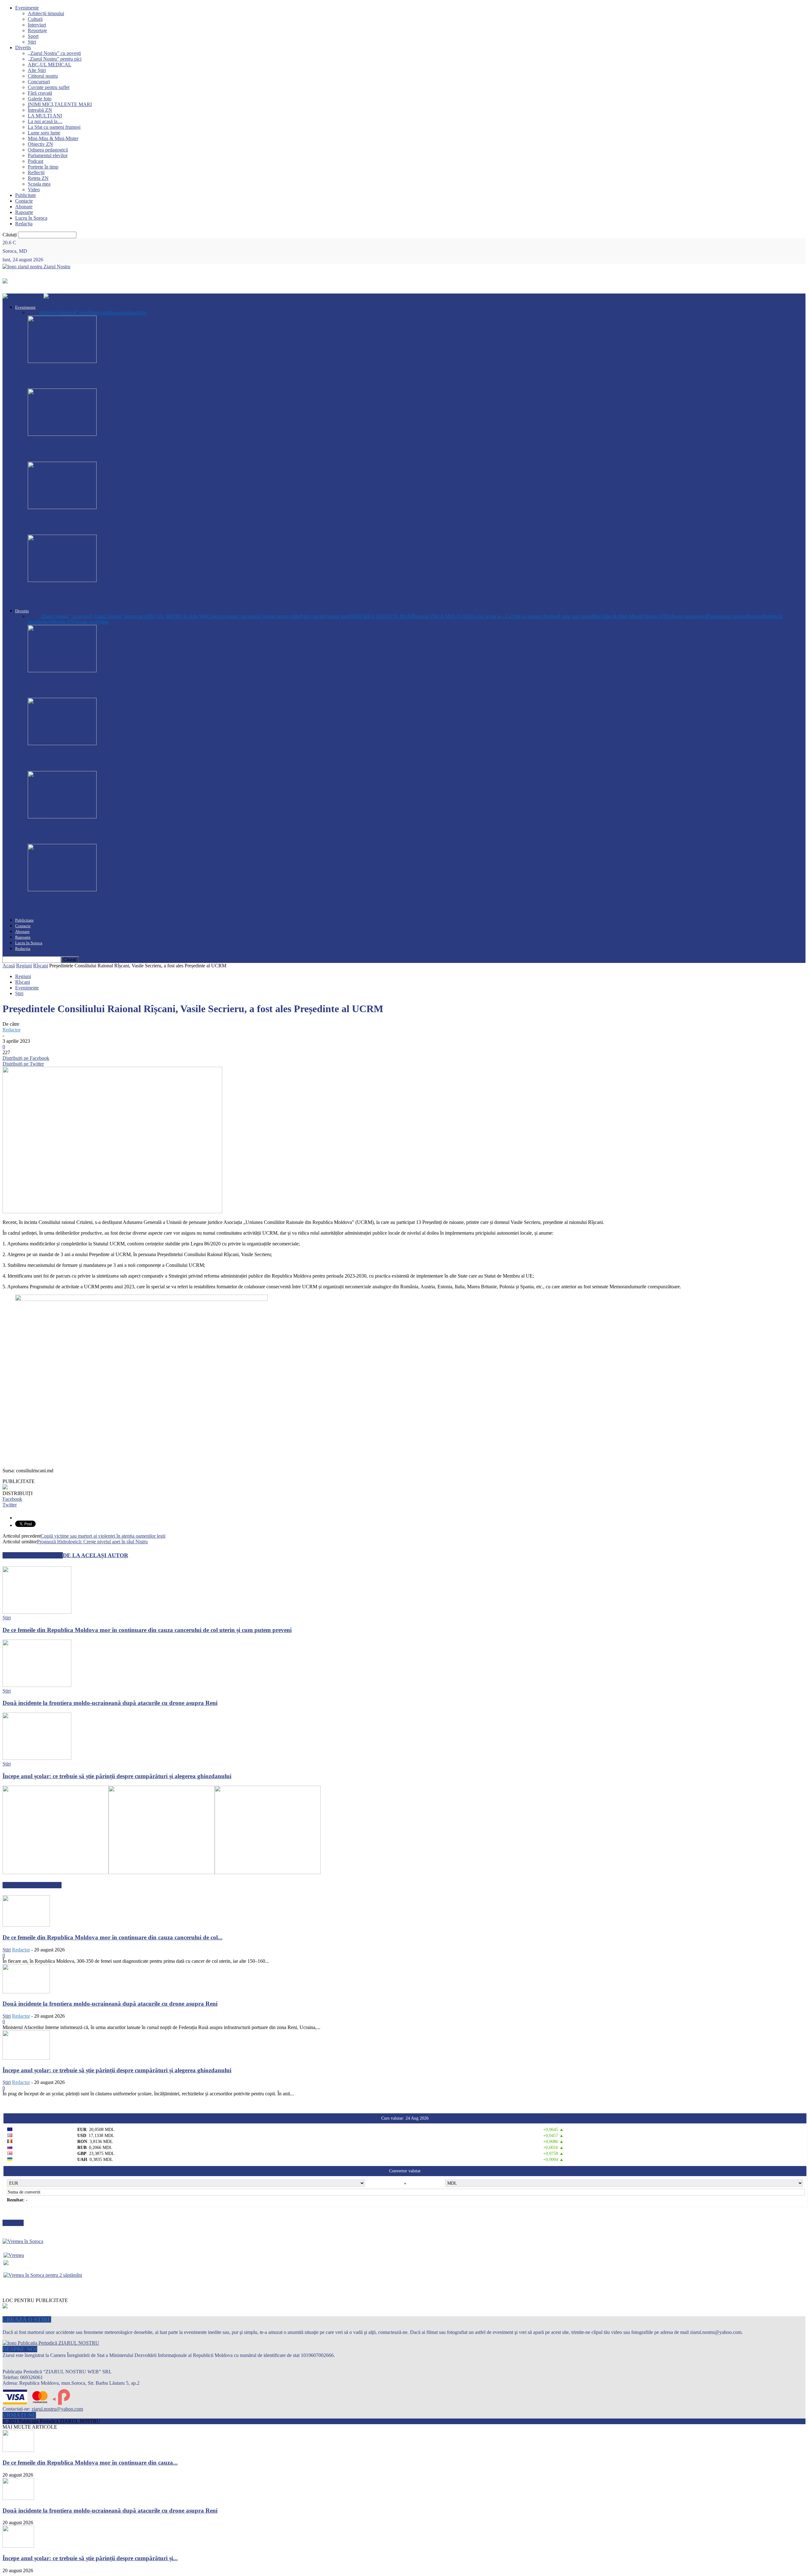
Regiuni (24, 966)
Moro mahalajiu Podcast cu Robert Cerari (83, 834)
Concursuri (39, 82)
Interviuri (37, 25)
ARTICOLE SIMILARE (33, 1555)
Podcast (36, 161)
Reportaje (37, 30)
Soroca (35, 586)
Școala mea (39, 184)
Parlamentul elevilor (48, 155)
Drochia (36, 676)
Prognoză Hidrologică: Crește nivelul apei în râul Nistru (92, 1542)
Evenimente (27, 8)
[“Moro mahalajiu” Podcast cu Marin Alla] (62, 890)
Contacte (24, 201)
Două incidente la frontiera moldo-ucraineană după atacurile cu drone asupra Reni (135, 452)
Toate (33, 313)
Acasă (9, 966)
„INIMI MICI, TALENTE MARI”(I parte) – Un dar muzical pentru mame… (128, 761)
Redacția (24, 224)
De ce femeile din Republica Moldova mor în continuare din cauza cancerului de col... (113, 1937)
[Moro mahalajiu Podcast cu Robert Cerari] (62, 817)
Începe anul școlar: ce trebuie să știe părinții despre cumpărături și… (116, 525)
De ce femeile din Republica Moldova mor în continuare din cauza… (116, 379)
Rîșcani (41, 966)
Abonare (24, 207)
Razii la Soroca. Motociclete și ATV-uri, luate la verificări (101, 598)
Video (34, 190)
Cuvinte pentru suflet (49, 87)
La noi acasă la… (45, 121)
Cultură (35, 19)
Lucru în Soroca (31, 218)
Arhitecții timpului (46, 13)
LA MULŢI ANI (45, 116)
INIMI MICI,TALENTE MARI (60, 104)
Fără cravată (40, 93)
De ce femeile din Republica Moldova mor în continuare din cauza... (90, 2463)
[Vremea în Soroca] (23, 2241)
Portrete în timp (43, 167)
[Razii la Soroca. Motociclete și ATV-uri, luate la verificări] (62, 580)
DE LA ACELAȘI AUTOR (95, 1555)
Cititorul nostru (43, 76)
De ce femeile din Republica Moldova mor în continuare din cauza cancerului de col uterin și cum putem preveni (147, 1630)
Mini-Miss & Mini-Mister (53, 138)
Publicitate (26, 195)
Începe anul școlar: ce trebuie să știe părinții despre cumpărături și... (90, 2558)
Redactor (12, 1030)
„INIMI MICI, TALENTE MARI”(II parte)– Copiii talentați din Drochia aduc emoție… (141, 688)
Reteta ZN (38, 178)
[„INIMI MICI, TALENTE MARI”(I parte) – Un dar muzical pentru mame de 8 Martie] (62, 743)
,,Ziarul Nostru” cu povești (54, 53)
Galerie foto (40, 99)
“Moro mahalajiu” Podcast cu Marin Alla (82, 908)
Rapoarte (24, 212)
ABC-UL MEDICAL (50, 65)
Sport (33, 36)
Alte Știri (37, 70)
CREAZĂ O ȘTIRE (27, 2319)
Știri (32, 42)
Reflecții (36, 172)
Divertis (23, 47)
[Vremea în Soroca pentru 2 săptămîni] (43, 2273)
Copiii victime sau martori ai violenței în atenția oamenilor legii (103, 1536)
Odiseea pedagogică (48, 150)
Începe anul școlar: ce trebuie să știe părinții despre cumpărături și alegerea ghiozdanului (117, 1776)
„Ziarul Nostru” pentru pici (55, 59)
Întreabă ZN (40, 110)
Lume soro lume (44, 133)
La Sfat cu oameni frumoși (54, 127)
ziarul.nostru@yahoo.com (57, 2409)
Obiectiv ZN (40, 144)
